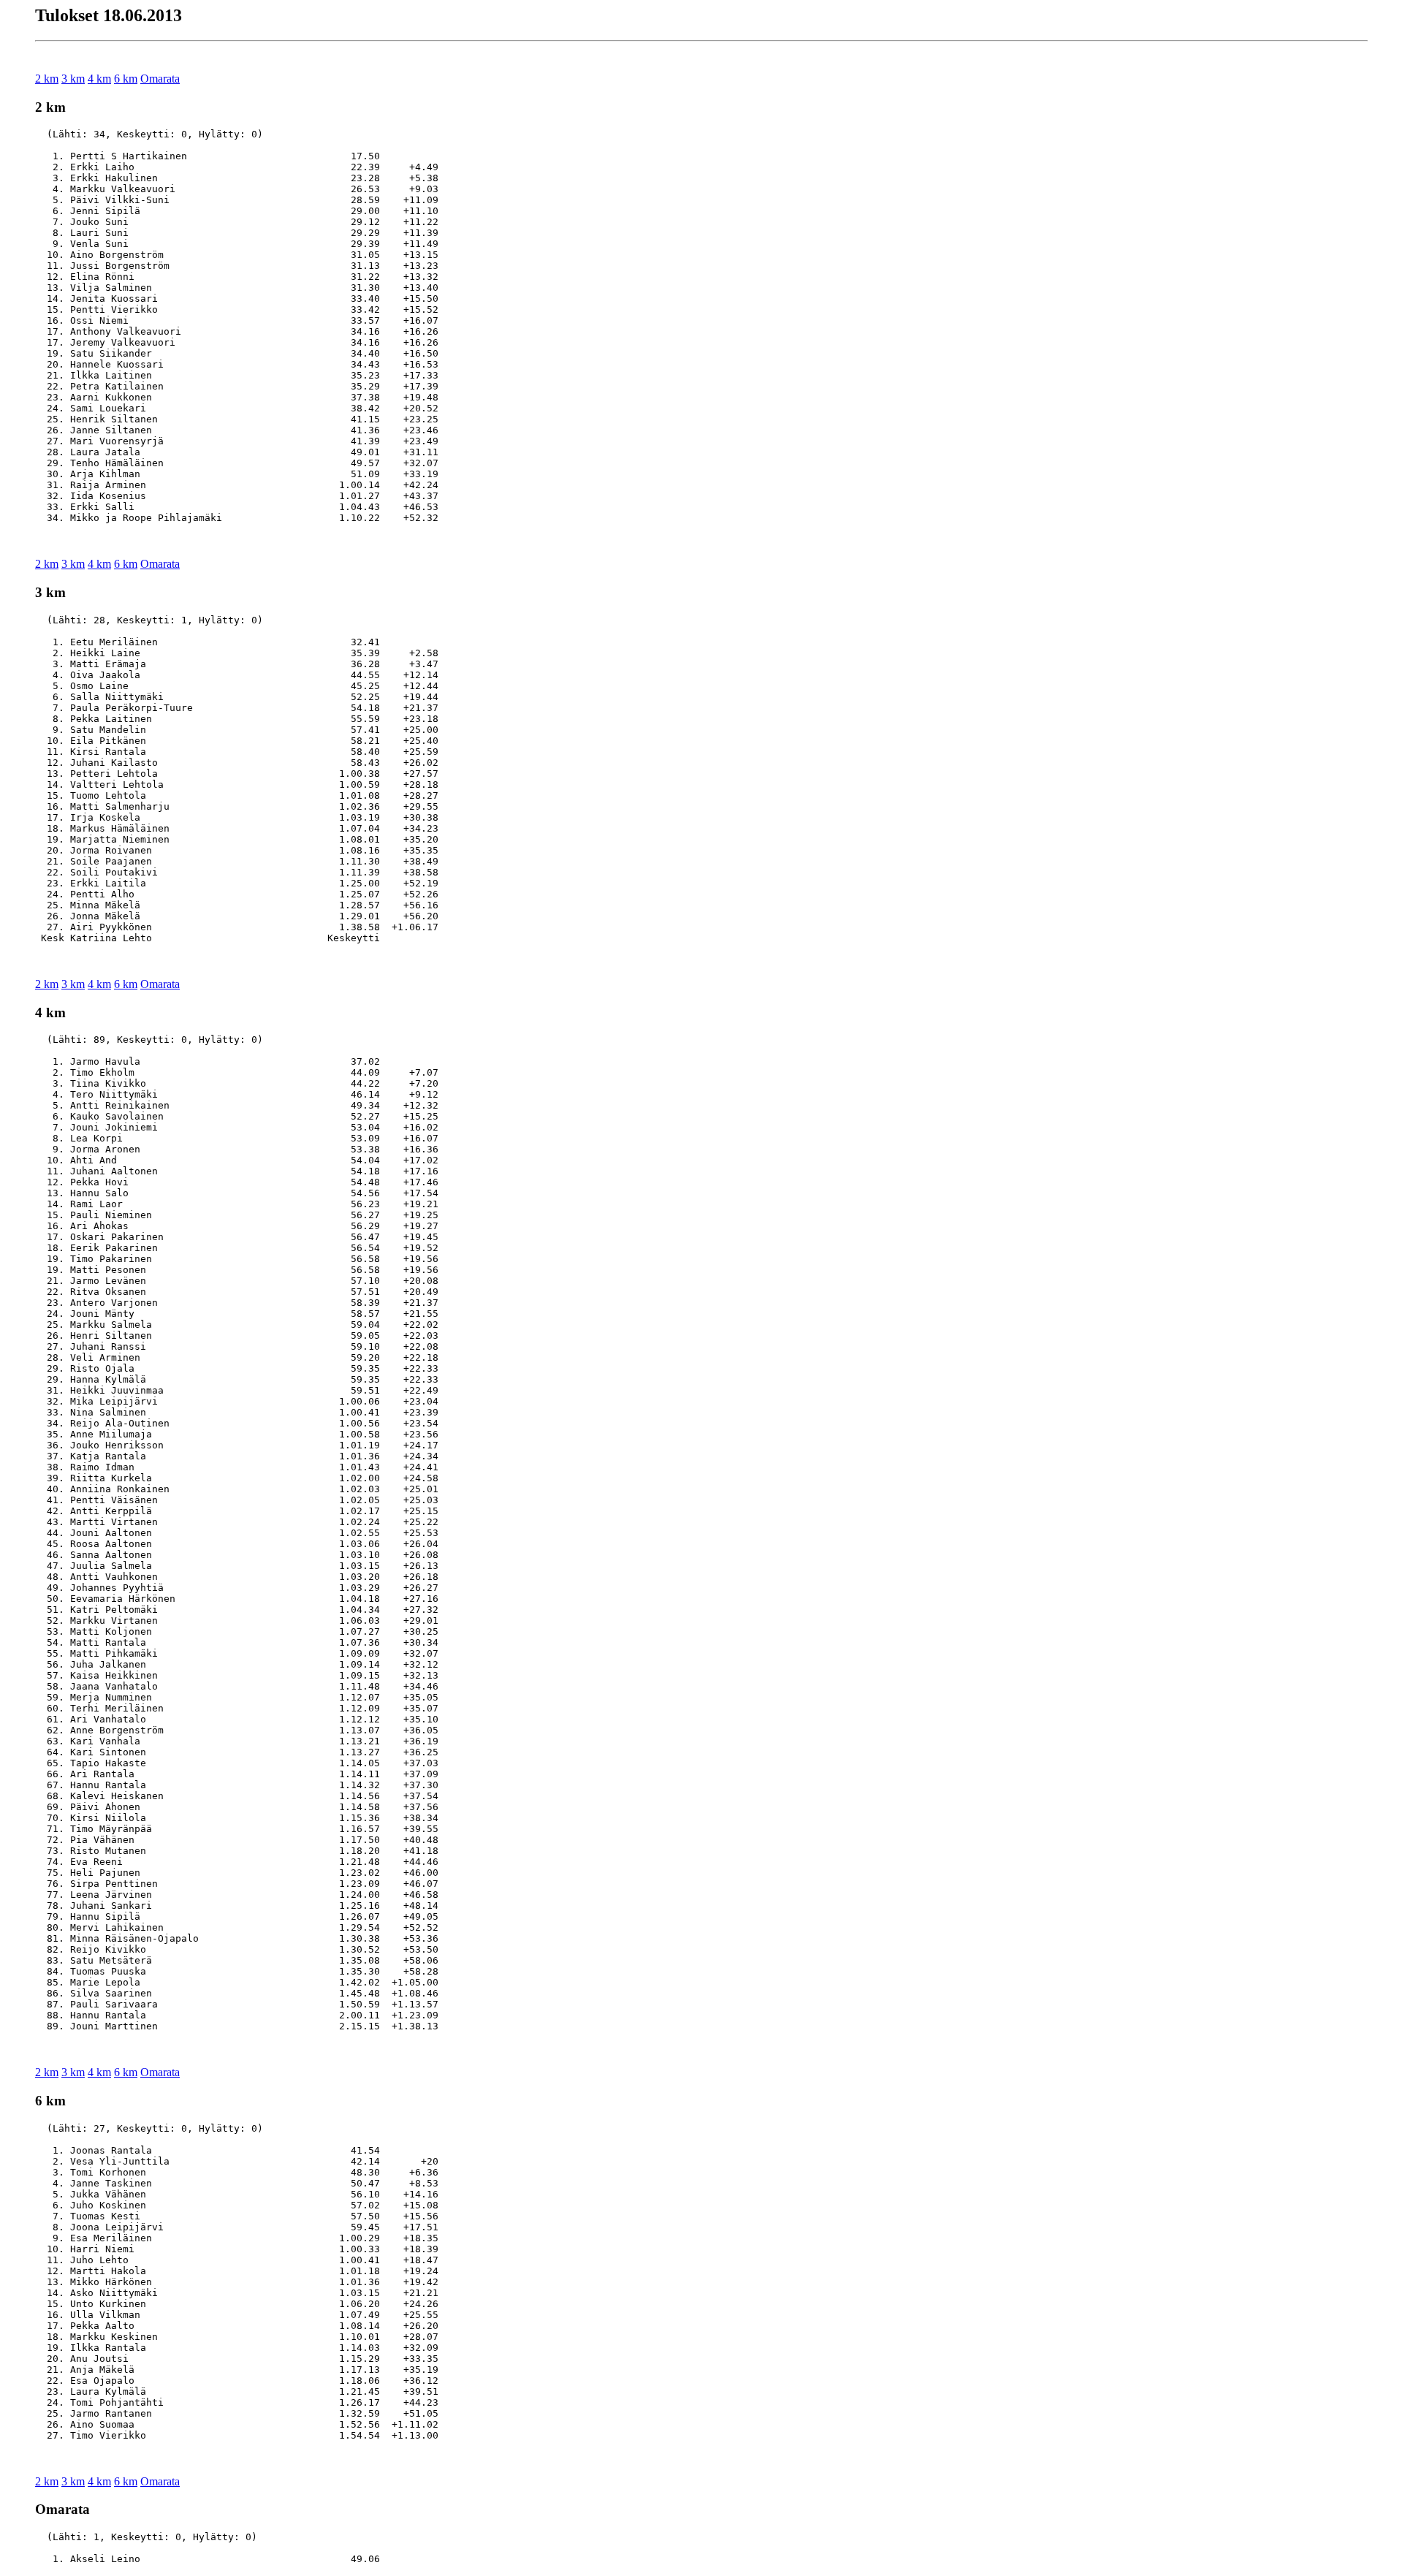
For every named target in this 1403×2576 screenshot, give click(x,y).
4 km (99, 79)
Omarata (160, 79)
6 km (126, 79)
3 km (73, 79)
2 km (47, 79)
